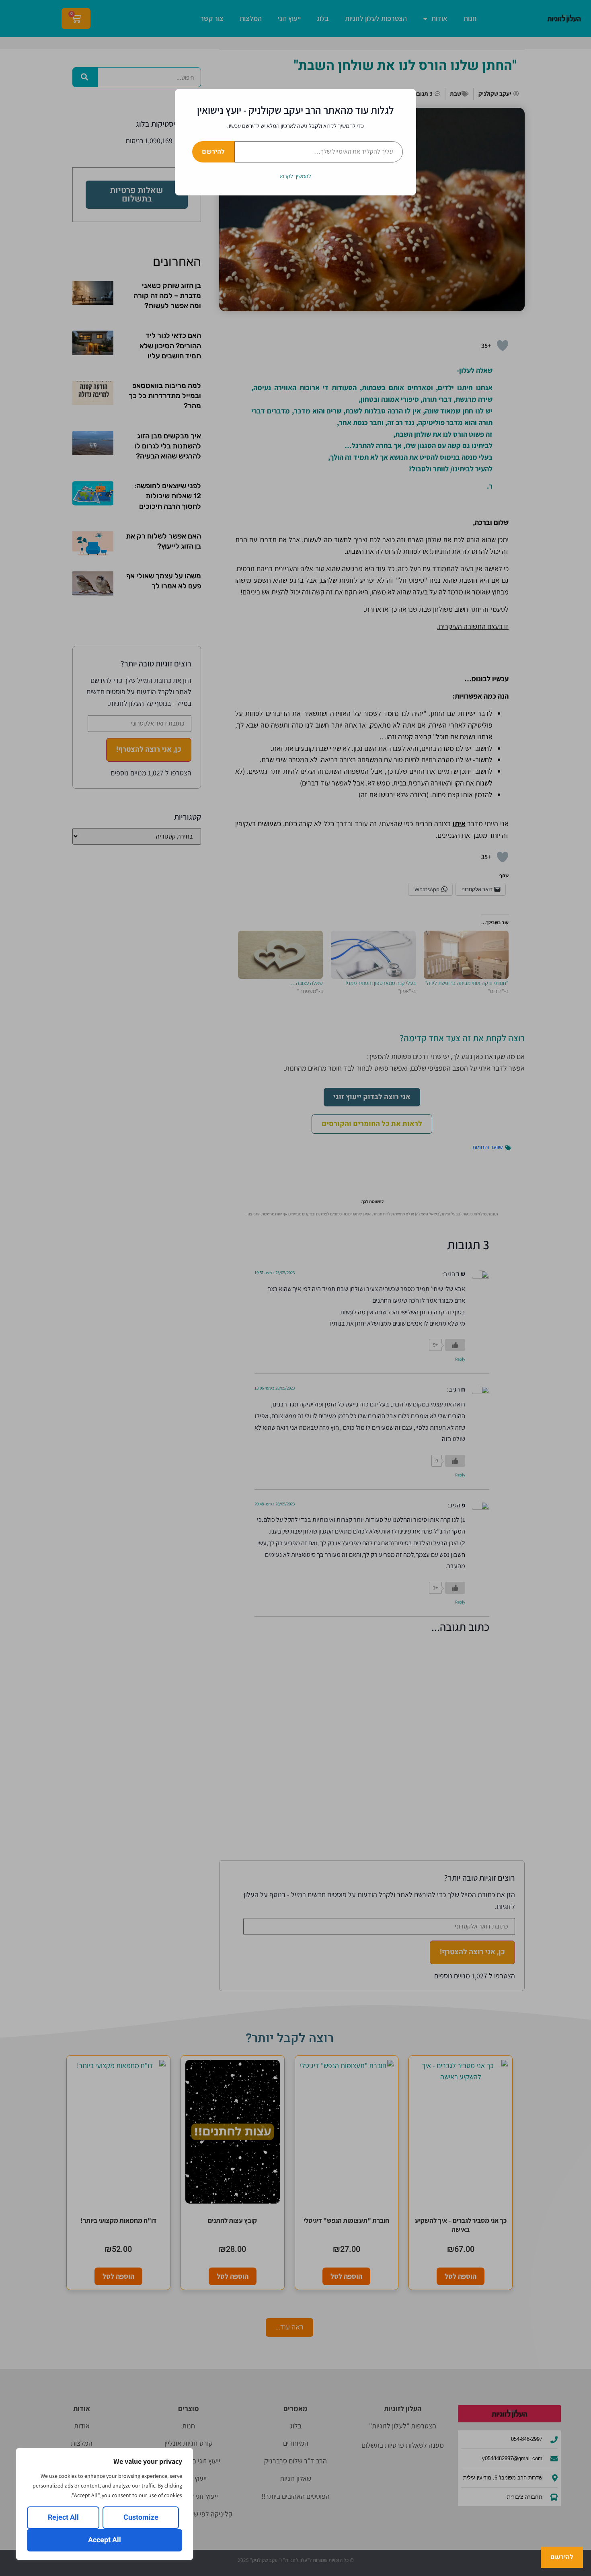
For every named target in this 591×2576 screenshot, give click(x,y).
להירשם (213, 152)
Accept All (105, 2540)
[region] (105, 2504)
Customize (141, 2517)
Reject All (63, 2517)
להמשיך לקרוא (295, 176)
